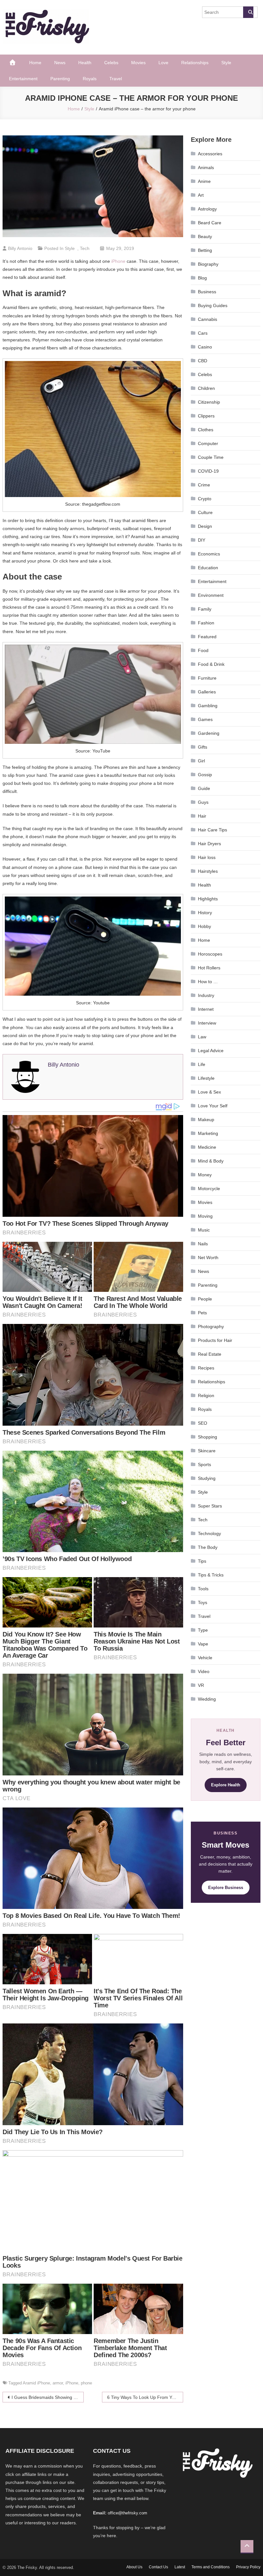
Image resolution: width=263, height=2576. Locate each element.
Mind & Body (211, 1161)
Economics (209, 554)
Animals (206, 167)
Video (204, 1671)
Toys (203, 1602)
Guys (203, 802)
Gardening (209, 733)
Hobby (204, 926)
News (60, 63)
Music (204, 1230)
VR (201, 1685)
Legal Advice (211, 1051)
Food (203, 650)
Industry (206, 995)
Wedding (207, 1699)
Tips (202, 1561)
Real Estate (210, 1354)
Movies (138, 63)
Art (201, 195)
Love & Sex (209, 1092)
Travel (116, 79)
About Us (134, 2567)
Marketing (208, 1133)
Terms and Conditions (211, 2567)
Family (205, 609)
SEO (203, 1423)
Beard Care (210, 223)
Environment (211, 595)
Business (207, 292)
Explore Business (226, 1888)
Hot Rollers (209, 968)
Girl (201, 761)
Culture (205, 512)
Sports (204, 1464)
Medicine (207, 1147)
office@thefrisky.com (127, 2513)
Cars (203, 333)
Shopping (208, 1437)
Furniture (207, 678)
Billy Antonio (20, 248)
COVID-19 (208, 471)
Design (205, 526)
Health (85, 63)
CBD (203, 361)
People (205, 1299)
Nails (203, 1244)
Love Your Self (213, 1106)
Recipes (206, 1368)
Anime (204, 181)
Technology (209, 1533)
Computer (208, 443)
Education (208, 568)
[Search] (248, 12)
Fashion (206, 623)
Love (163, 63)
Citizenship (209, 402)
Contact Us (158, 2567)
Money (205, 1175)
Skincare (207, 1451)
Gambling (208, 706)
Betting (205, 250)
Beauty (205, 236)
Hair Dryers (209, 844)
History (205, 913)
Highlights (208, 899)
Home (35, 63)
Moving (205, 1216)
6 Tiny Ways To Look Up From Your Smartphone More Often (145, 2397)
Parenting (60, 79)
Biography (208, 264)
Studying (207, 1478)
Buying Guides (213, 305)
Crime (204, 485)
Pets (202, 1313)
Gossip (205, 775)
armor (58, 2383)
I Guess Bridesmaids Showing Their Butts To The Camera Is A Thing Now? (48, 2397)
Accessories (210, 154)
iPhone (118, 261)
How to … (208, 982)
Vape (203, 1644)
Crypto (205, 499)
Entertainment (23, 79)
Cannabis (208, 319)
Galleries (207, 692)
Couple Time (211, 457)
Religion (206, 1395)
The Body (208, 1547)
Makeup (206, 1120)
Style (226, 63)
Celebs (111, 63)
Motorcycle (209, 1189)
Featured (207, 637)
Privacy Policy (248, 2567)
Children (206, 388)
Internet (206, 1009)
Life (202, 1064)
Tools (203, 1589)
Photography (211, 1327)
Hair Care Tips (212, 830)
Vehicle (205, 1658)
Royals (90, 79)
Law (202, 1037)
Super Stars (210, 1506)
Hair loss (207, 857)
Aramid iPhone (36, 2383)
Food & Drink (211, 664)
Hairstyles (208, 871)
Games (205, 719)
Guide (204, 788)
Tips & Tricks (211, 1575)
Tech (85, 248)
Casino (205, 347)
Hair (202, 816)
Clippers (206, 416)
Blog (202, 278)
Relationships (195, 63)
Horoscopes (210, 954)
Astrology (207, 209)
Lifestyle (206, 1078)
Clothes (206, 430)
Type (203, 1630)
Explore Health (226, 1785)
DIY (202, 540)
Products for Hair (215, 1340)
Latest (180, 2567)
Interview (207, 1023)
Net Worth (208, 1258)
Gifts (203, 747)
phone (86, 2383)
